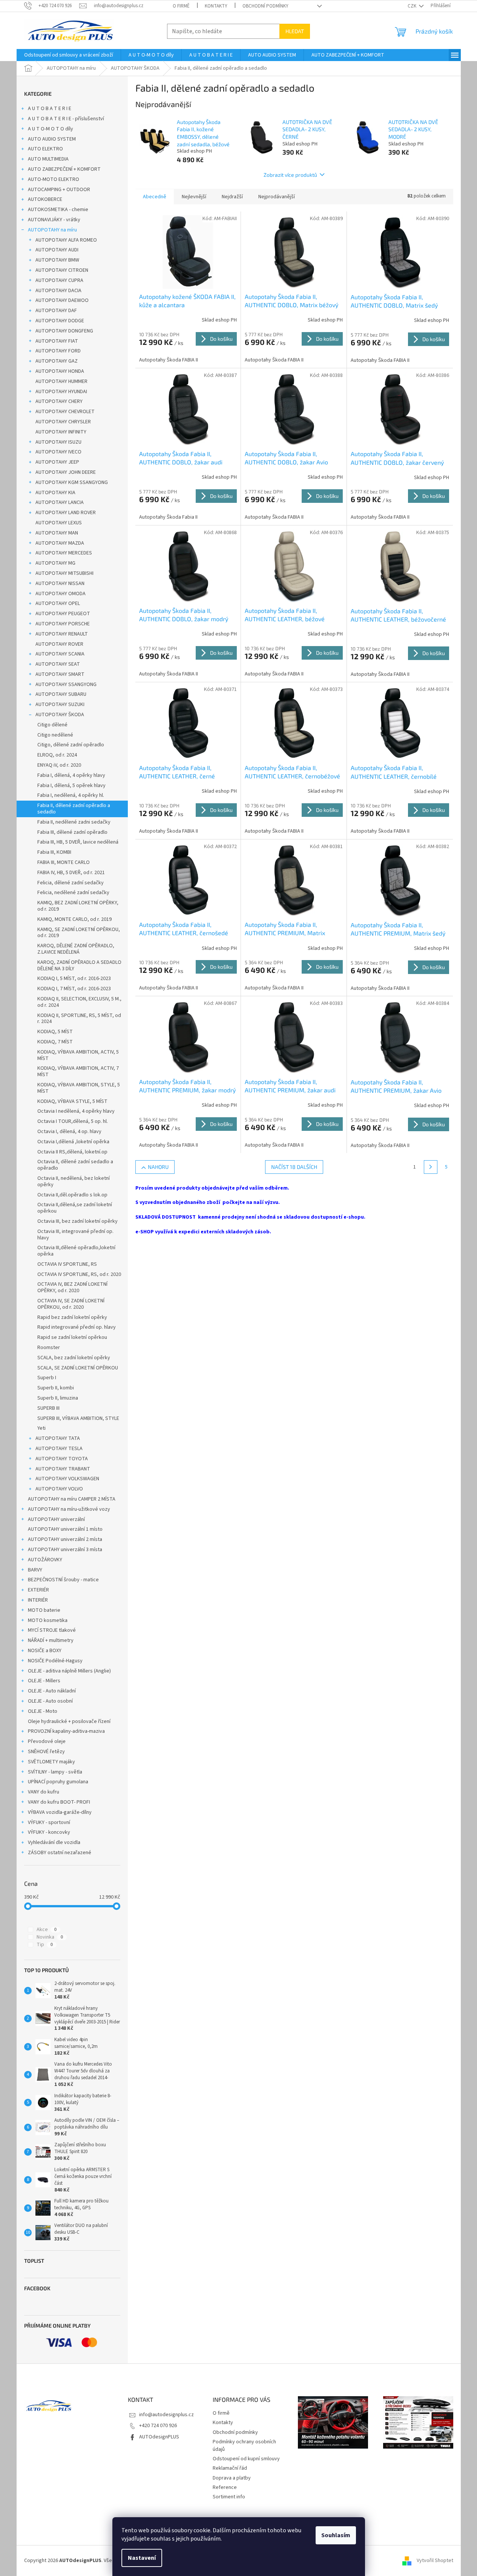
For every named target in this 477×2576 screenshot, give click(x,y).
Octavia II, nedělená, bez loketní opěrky (74, 1182)
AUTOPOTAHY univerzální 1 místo (65, 1529)
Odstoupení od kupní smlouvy (246, 2459)
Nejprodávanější (277, 197)
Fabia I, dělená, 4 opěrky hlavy (71, 775)
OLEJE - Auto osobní (50, 1701)
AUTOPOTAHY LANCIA (60, 502)
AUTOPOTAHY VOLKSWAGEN (67, 1479)
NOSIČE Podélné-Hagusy (55, 1661)
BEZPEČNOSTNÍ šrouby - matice (63, 1580)
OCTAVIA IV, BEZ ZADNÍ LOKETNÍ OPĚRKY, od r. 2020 (72, 1287)
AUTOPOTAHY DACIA (58, 291)
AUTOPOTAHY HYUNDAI (61, 392)
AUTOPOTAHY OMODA (61, 594)
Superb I (47, 1378)
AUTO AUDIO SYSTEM (52, 139)
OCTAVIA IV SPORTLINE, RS (67, 1264)
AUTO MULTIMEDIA (48, 159)
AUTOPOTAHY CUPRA (59, 280)
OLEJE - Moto (43, 1711)
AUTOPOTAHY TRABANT (63, 1469)
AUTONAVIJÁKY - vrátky (54, 220)
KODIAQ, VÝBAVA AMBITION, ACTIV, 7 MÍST (78, 1071)
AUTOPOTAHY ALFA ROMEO (66, 240)
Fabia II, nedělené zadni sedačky (74, 822)
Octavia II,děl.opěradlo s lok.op (72, 1195)
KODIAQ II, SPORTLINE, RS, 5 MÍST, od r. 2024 (79, 1019)
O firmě (181, 6)
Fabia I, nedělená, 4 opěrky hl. (71, 795)
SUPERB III (48, 1408)
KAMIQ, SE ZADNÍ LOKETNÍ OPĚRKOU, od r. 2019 (79, 933)
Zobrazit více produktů (290, 175)
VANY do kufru (44, 1792)
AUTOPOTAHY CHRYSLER (63, 422)
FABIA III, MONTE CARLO (64, 862)
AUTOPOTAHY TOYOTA (62, 1459)
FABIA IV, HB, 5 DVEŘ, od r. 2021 (71, 873)
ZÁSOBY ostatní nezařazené (60, 1853)
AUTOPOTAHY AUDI (57, 250)
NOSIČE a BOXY (45, 1651)
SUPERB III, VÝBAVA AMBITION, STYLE (78, 1418)
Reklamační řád (230, 2468)
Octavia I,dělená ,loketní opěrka (73, 1142)
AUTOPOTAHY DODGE (60, 321)
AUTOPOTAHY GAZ (57, 361)
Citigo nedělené (55, 735)
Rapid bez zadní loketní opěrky (72, 1317)
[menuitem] (69, 55)
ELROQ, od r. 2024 (57, 755)
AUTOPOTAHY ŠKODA (60, 715)
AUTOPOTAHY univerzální (56, 1519)
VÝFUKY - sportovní (49, 1822)
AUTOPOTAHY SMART (60, 674)
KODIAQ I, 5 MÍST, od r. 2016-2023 (74, 979)
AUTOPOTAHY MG (55, 563)
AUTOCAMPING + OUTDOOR (59, 190)
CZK (413, 6)
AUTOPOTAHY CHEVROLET (65, 412)
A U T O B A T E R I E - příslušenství (66, 119)
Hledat (295, 31)
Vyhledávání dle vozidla (54, 1842)
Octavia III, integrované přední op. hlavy (75, 1235)
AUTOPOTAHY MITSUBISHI (64, 573)
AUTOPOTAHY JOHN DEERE (66, 472)
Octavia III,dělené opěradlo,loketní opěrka (76, 1251)
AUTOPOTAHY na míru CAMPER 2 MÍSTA (72, 1499)
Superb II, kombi (56, 1388)
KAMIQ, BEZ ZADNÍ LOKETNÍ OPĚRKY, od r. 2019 (78, 906)
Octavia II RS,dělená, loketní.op (72, 1152)
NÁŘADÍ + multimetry (51, 1640)
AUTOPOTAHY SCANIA (60, 654)
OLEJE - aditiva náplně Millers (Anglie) (69, 1671)
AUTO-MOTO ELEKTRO (54, 179)
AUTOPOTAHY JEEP (57, 462)
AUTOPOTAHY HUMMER (61, 381)
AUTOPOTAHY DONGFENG (64, 331)
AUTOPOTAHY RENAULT (62, 634)
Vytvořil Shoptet (435, 2561)
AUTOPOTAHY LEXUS (59, 523)
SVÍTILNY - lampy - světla (55, 1772)
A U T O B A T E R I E (50, 109)
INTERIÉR (38, 1600)
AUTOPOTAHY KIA (55, 493)
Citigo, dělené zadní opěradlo (71, 745)
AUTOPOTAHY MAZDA (60, 543)
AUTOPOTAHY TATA (58, 1438)
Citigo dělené (52, 725)
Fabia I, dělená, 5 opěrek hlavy (71, 786)
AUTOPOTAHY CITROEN (62, 270)
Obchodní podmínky (265, 6)
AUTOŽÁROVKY (45, 1560)
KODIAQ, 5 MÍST (55, 1032)
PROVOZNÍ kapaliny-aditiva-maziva (66, 1731)
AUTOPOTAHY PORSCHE (63, 624)
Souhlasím (336, 2535)
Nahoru (158, 1167)
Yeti (41, 1428)
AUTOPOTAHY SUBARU (61, 694)
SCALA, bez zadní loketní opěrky (74, 1358)
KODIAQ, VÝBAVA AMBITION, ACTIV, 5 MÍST (78, 1055)
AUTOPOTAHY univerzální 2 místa (65, 1539)
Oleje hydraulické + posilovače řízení (69, 1721)
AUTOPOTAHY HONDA (60, 371)
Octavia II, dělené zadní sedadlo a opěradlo (75, 1165)
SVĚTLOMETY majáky (51, 1762)
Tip (45, 1945)
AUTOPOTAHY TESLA (59, 1449)
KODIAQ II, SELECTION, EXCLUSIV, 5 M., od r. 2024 (79, 1002)
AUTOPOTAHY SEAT (58, 664)
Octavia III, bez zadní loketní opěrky (77, 1221)
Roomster (49, 1348)
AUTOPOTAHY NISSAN (60, 584)
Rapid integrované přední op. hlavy (77, 1327)
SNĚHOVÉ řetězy (46, 1752)
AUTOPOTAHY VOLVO (59, 1489)
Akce (47, 1930)
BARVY (35, 1570)
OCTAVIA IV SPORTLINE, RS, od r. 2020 (79, 1274)
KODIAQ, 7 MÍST (55, 1042)
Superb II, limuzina (58, 1398)
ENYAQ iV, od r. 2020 (59, 765)
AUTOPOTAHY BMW (57, 260)
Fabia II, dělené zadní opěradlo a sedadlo (74, 809)
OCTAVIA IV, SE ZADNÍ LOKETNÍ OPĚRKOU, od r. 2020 (71, 1304)
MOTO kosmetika (48, 1620)
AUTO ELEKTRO (45, 149)
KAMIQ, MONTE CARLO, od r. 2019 (74, 919)
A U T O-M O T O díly (51, 129)
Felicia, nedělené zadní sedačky (73, 893)
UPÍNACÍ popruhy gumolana (58, 1782)
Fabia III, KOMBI (54, 852)
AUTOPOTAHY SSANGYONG (66, 685)
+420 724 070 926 (158, 2426)
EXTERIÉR (38, 1590)
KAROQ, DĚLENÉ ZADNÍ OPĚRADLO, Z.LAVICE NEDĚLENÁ (76, 949)
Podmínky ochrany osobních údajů (244, 2445)
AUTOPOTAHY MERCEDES (64, 553)
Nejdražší (232, 197)
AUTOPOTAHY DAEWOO (62, 300)
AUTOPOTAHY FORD (58, 351)
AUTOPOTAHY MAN (57, 533)
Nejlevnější (194, 197)
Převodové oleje (47, 1741)
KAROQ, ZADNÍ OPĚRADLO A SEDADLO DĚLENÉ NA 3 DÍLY (79, 966)
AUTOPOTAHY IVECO (58, 452)
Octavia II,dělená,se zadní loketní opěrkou (75, 1208)
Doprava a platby (232, 2478)
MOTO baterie (44, 1610)
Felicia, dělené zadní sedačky (71, 883)
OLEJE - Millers (44, 1681)
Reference (225, 2487)
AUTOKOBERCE (45, 199)
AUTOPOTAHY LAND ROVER (66, 513)
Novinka (50, 1937)
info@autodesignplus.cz (166, 2415)
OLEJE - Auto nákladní (52, 1691)
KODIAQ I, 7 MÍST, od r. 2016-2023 (74, 989)
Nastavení (142, 2558)
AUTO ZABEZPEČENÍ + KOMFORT (64, 169)
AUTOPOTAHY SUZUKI (60, 704)
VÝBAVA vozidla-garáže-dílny (60, 1812)
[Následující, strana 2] (431, 1167)
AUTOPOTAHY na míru (52, 230)
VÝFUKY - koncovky (49, 1832)
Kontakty (216, 6)
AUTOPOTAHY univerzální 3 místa (65, 1550)
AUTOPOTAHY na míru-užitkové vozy (69, 1509)
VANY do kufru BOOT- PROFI (59, 1802)
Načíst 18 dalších (294, 1167)
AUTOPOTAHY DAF (56, 311)
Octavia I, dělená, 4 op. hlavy (69, 1132)
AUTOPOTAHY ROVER (59, 644)
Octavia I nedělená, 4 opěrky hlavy (76, 1111)
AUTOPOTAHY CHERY (59, 401)
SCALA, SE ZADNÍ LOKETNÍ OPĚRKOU (78, 1368)
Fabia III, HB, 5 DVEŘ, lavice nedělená (78, 842)
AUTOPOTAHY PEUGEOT (63, 614)
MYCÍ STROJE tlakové (52, 1630)
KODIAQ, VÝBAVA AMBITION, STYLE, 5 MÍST (79, 1088)
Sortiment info (229, 2497)
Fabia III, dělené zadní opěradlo (72, 832)
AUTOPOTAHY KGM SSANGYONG (72, 482)
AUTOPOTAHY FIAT (57, 341)
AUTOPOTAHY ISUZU (58, 442)
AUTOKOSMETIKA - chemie (58, 210)
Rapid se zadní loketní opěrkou (72, 1337)
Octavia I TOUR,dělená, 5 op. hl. (73, 1121)
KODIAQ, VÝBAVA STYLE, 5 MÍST (72, 1101)
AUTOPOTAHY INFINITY (61, 432)
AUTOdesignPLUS (159, 2437)
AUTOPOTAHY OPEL (58, 603)
